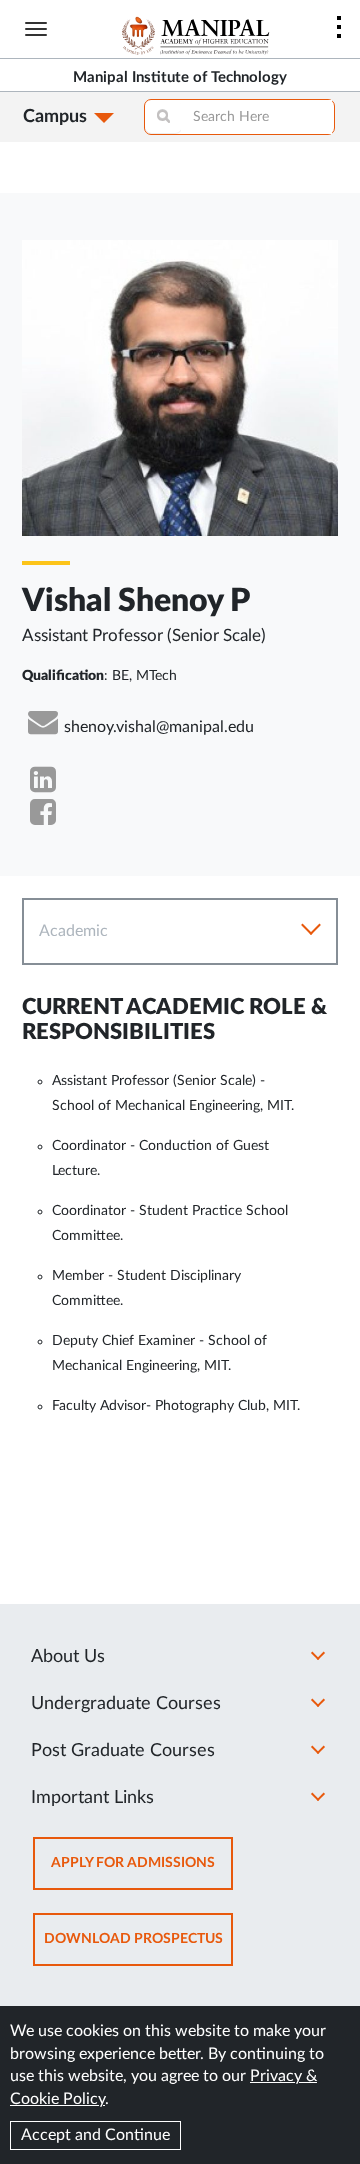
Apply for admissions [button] (142, 1872)
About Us (68, 1657)
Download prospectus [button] (138, 1948)
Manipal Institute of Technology (180, 77)
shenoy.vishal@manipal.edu (159, 727)
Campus (55, 117)
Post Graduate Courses (123, 1751)
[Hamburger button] (36, 29)
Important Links (92, 1798)
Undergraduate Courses (126, 1704)
